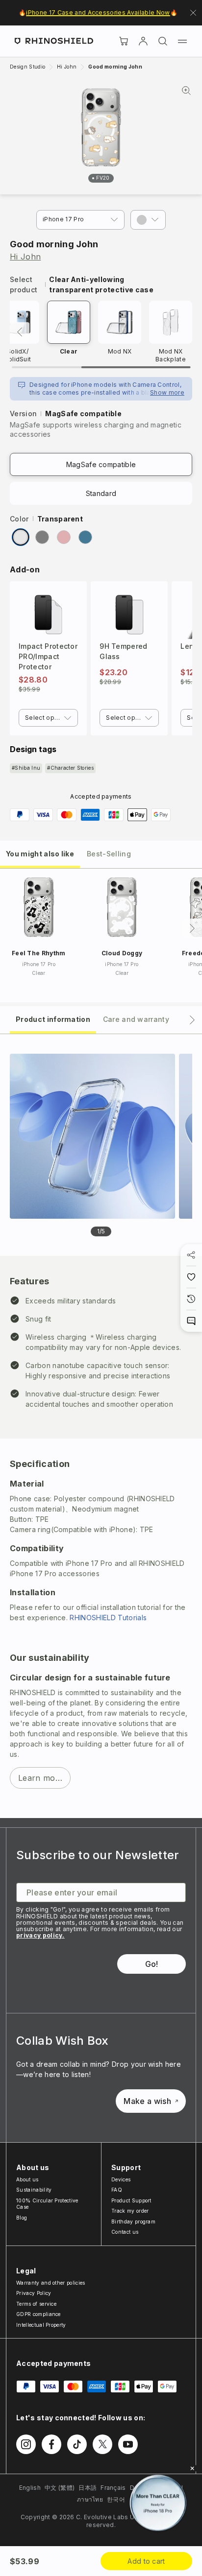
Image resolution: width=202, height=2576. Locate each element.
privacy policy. (40, 1935)
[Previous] (20, 332)
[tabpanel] (101, 1426)
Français (113, 2488)
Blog (22, 2218)
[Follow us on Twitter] (102, 2444)
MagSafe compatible (101, 464)
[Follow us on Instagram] (26, 2444)
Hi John (25, 257)
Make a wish (147, 2101)
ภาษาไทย (90, 2499)
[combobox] (48, 718)
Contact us (125, 2232)
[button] (148, 220)
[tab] (40, 853)
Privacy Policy (34, 2293)
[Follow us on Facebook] (51, 2444)
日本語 (88, 2488)
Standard (101, 493)
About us (27, 2179)
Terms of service (36, 2304)
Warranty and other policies (51, 2283)
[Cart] (124, 41)
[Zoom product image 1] (92, 1136)
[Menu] (182, 41)
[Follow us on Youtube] (128, 2444)
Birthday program (133, 2222)
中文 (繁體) (60, 2488)
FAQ (117, 2190)
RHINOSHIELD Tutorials (108, 1618)
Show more (167, 392)
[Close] (192, 2468)
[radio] (21, 537)
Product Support (131, 2200)
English (30, 2488)
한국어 (116, 2499)
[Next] (192, 928)
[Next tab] (192, 1020)
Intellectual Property (41, 2325)
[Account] (143, 41)
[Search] (163, 41)
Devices (121, 2179)
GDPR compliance (38, 2314)
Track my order (130, 2211)
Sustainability (34, 2190)
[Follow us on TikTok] (77, 2444)
